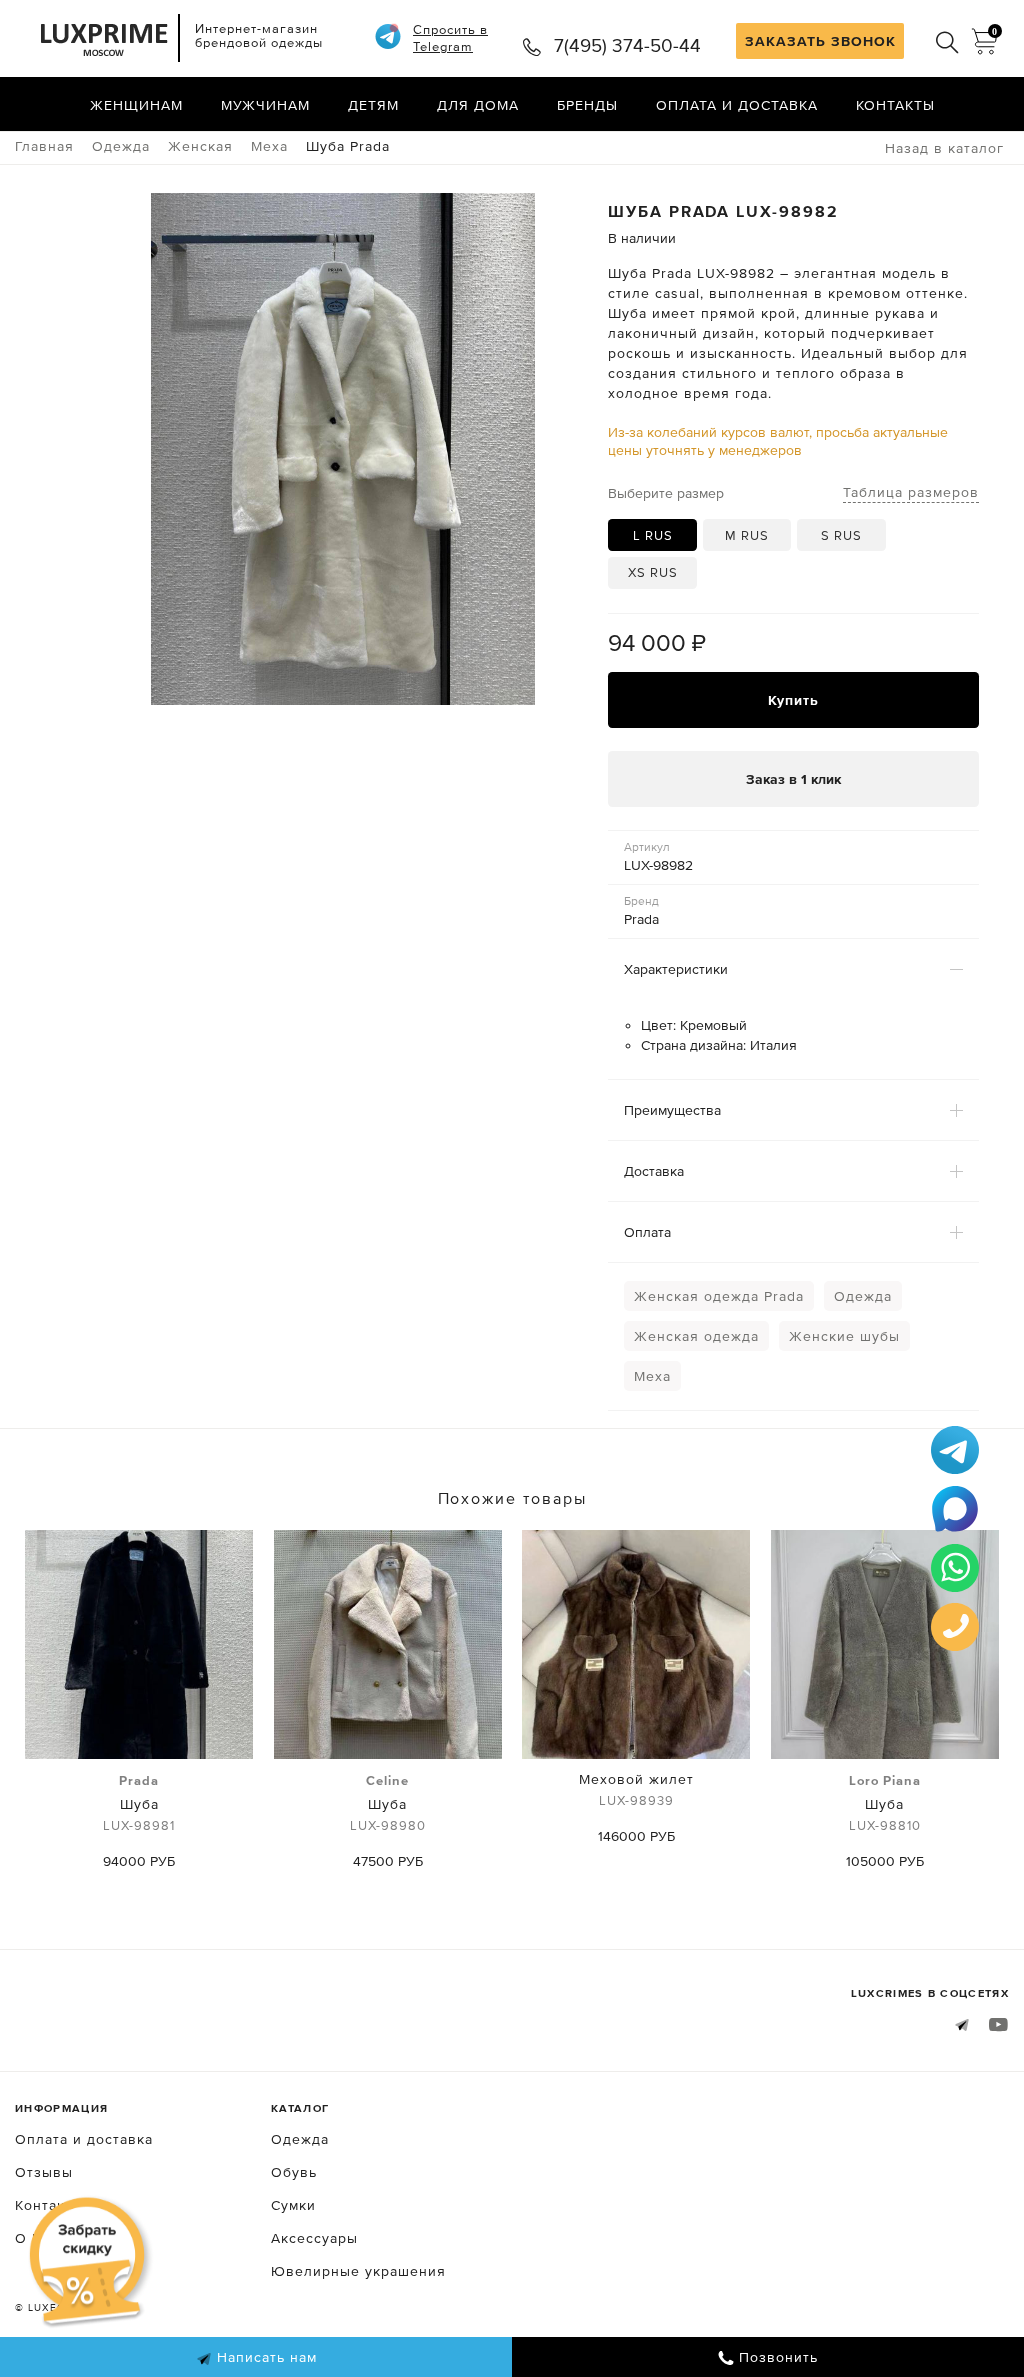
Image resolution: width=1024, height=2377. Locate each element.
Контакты (895, 105)
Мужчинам (265, 105)
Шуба (139, 1803)
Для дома (478, 105)
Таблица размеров (911, 492)
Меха (652, 1376)
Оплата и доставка (737, 105)
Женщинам (136, 105)
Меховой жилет (636, 1789)
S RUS (841, 535)
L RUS (653, 535)
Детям (373, 105)
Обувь (294, 2172)
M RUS (747, 535)
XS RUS (653, 572)
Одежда (863, 1296)
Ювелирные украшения (358, 2271)
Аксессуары (314, 2238)
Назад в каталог (944, 148)
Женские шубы (844, 1336)
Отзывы (44, 2172)
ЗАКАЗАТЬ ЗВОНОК (820, 41)
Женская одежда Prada (719, 1296)
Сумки (293, 2205)
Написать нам (264, 2357)
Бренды (587, 105)
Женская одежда (696, 1336)
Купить (793, 700)
